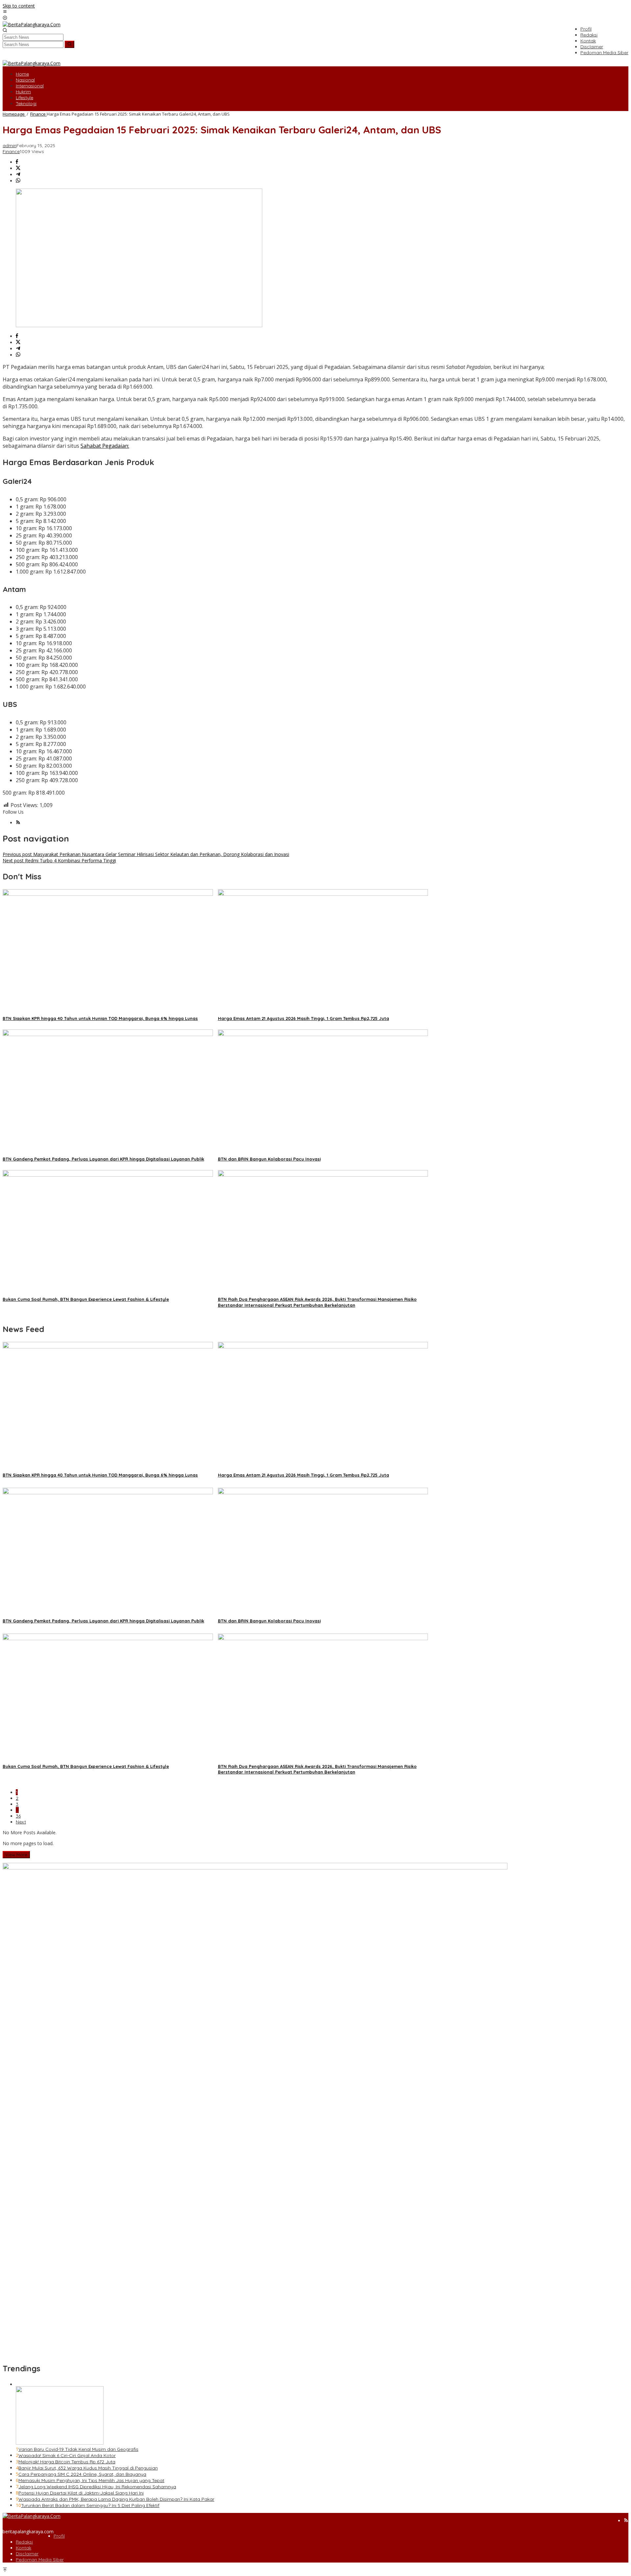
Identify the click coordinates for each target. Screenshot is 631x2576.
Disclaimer (27, 2554)
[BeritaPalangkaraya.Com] (32, 24)
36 (18, 1816)
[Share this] (17, 162)
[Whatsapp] (18, 181)
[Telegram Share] (18, 175)
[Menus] (5, 12)
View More (16, 1855)
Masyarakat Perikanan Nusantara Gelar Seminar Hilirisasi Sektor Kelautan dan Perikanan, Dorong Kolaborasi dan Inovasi (146, 854)
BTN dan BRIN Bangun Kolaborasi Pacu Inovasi (269, 1159)
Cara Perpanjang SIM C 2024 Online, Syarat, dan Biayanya (82, 2474)
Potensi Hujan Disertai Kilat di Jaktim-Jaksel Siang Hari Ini (81, 2493)
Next (21, 1822)
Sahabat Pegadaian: (105, 446)
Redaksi (24, 2542)
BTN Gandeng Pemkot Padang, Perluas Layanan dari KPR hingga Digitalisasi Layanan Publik (103, 1159)
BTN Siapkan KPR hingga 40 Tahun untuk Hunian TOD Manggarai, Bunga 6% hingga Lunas (100, 1018)
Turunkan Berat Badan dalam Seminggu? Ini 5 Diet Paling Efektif (90, 2505)
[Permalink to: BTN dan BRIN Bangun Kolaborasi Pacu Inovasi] (323, 1034)
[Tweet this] (18, 168)
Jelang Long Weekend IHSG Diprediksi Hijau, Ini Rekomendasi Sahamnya (97, 2487)
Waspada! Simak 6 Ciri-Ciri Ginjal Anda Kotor (67, 2455)
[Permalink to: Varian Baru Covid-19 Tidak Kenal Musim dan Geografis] (60, 2443)
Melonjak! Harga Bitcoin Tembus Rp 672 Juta (67, 2462)
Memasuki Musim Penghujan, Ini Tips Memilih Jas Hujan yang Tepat (91, 2480)
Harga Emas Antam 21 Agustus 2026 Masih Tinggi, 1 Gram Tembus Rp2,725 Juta (304, 1018)
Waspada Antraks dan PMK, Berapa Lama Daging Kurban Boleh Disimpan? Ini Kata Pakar (116, 2499)
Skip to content (19, 6)
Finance (11, 151)
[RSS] (18, 823)
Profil (59, 2536)
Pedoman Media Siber (40, 2560)
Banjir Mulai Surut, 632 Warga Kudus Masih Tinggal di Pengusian (88, 2468)
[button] (70, 44)
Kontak (23, 2548)
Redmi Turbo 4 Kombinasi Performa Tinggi (59, 860)
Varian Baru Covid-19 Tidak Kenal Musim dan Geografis (78, 2449)
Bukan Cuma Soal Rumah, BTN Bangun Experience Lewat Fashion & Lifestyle (86, 1299)
